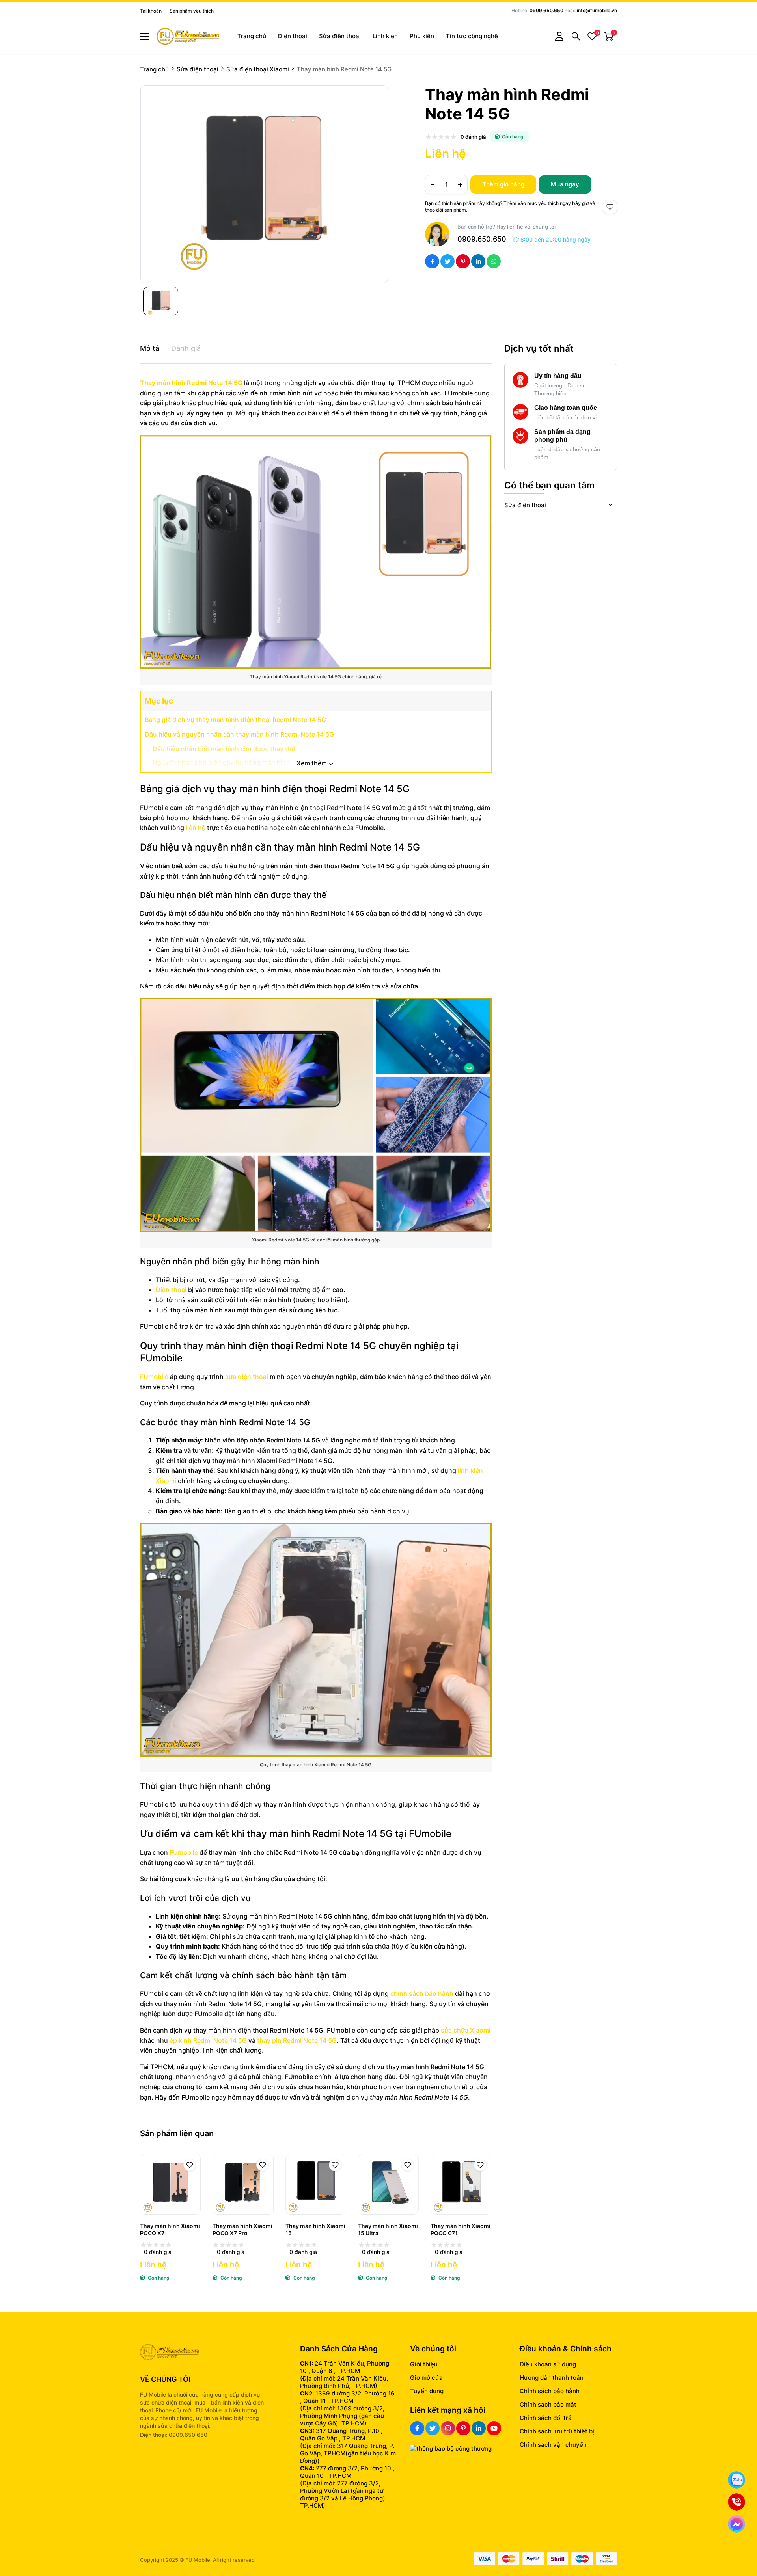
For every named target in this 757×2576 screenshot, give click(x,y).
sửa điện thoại (247, 1377)
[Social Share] (432, 261)
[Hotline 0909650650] (736, 2502)
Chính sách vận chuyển (553, 2445)
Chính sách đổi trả (546, 2418)
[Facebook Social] (417, 2428)
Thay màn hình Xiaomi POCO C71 (461, 2229)
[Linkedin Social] (479, 2428)
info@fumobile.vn (597, 10)
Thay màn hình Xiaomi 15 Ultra (388, 2229)
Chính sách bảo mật (548, 2404)
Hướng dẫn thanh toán (552, 2378)
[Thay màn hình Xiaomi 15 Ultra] (388, 2184)
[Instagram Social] (448, 2428)
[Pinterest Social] (463, 2428)
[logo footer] (203, 2353)
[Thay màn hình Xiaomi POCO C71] (461, 2184)
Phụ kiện (422, 36)
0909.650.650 (546, 10)
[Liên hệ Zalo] (736, 2480)
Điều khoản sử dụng (548, 2364)
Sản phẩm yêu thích (192, 11)
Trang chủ (252, 36)
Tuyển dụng (427, 2391)
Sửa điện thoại (340, 36)
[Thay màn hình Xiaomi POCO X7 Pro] (243, 2184)
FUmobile (155, 1377)
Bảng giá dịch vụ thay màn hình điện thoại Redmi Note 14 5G (235, 720)
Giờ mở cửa (426, 2378)
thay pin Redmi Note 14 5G (296, 2040)
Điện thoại (293, 36)
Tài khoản (151, 11)
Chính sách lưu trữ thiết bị (557, 2431)
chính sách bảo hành (422, 1993)
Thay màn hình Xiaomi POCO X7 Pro (242, 2229)
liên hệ (196, 828)
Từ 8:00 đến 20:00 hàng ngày (551, 239)
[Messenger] (736, 2524)
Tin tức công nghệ (472, 36)
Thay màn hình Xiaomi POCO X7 (170, 2229)
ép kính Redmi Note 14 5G (208, 2040)
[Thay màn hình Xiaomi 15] (316, 2184)
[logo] (188, 36)
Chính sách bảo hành (550, 2391)
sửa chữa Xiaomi (466, 2030)
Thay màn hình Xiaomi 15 (315, 2229)
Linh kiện (385, 36)
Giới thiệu (424, 2364)
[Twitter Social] (433, 2428)
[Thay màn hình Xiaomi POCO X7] (170, 2184)
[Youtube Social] (494, 2428)
